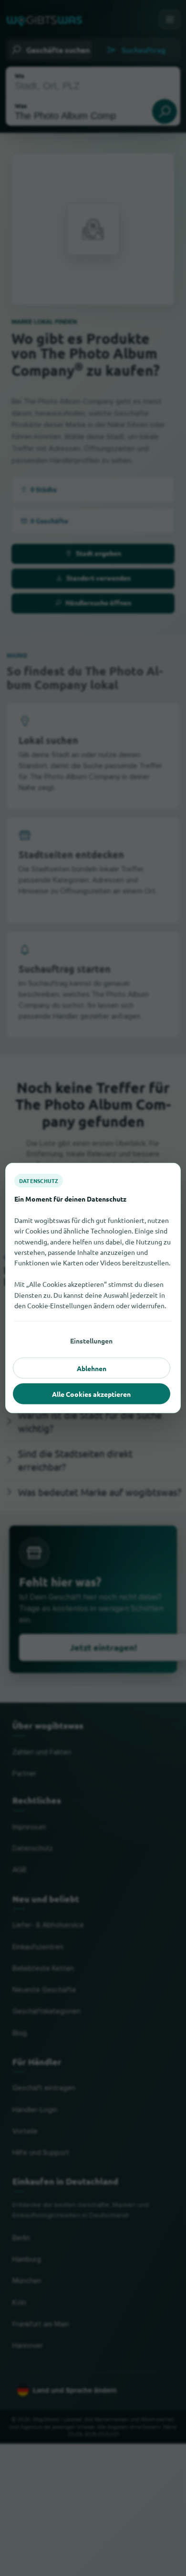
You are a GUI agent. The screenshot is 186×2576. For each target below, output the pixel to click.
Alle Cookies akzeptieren (91, 1394)
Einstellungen (91, 1341)
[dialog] (93, 1288)
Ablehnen (92, 1368)
